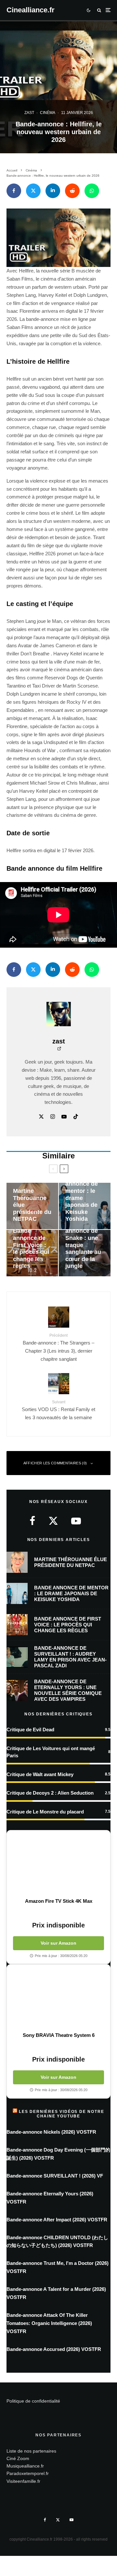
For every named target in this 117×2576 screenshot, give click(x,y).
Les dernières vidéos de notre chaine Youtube (61, 2114)
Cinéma (48, 113)
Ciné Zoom (18, 2458)
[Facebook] (45, 2520)
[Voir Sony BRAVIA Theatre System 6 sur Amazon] (58, 1998)
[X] (58, 2520)
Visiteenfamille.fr (23, 2481)
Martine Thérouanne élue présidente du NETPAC (71, 1562)
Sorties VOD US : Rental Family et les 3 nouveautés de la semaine (58, 1410)
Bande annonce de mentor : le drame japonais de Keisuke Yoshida (71, 1593)
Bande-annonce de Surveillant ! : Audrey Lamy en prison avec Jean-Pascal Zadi (70, 1657)
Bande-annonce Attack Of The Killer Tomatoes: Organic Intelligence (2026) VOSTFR (49, 2323)
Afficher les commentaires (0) (55, 1463)
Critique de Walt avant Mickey (40, 1774)
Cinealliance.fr (31, 10)
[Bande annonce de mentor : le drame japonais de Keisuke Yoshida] (85, 1206)
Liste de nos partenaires (31, 2451)
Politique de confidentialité (33, 2401)
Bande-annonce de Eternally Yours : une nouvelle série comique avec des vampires (68, 1690)
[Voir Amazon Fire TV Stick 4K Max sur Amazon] (58, 1864)
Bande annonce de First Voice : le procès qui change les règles (68, 1625)
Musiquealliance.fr (25, 2466)
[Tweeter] (33, 191)
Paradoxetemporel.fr (28, 2474)
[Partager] (14, 191)
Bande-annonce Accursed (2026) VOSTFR (54, 2349)
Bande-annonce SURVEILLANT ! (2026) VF (55, 2176)
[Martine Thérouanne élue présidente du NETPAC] (32, 1206)
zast (29, 113)
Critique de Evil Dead (30, 1730)
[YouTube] (71, 2520)
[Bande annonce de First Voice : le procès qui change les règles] (32, 1253)
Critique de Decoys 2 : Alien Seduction (50, 1793)
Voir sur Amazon (58, 1943)
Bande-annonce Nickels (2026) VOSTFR (51, 2132)
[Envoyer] (72, 191)
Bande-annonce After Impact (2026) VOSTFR (57, 2220)
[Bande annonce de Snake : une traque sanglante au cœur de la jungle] (85, 1253)
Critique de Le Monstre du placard (45, 1812)
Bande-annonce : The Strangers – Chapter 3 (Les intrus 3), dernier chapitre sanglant (58, 1347)
